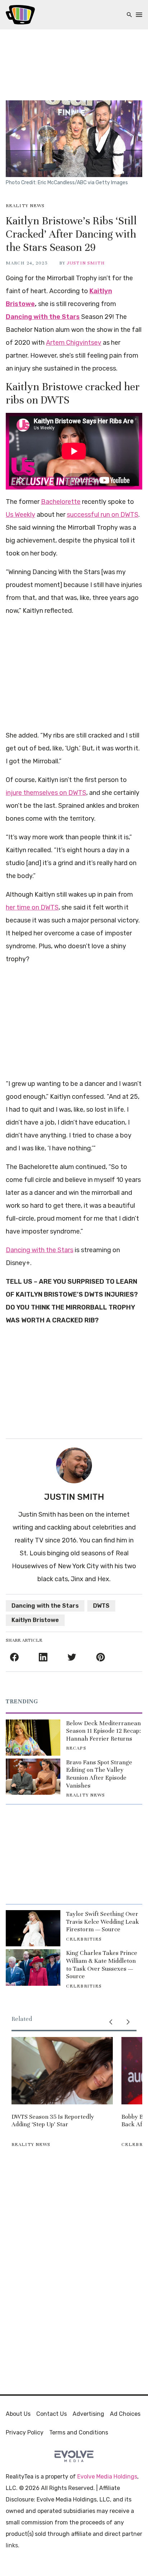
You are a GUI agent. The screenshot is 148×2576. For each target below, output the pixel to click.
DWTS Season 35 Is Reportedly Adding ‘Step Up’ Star (53, 2121)
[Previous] (111, 2022)
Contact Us (52, 2414)
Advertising (88, 2414)
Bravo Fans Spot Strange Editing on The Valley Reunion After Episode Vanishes (99, 1774)
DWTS (101, 1606)
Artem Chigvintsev (74, 343)
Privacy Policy (25, 2432)
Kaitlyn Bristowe (35, 1620)
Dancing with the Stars (43, 317)
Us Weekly (20, 515)
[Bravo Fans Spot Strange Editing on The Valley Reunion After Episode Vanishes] (33, 1777)
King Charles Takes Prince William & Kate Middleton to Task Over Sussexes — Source (102, 1965)
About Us (18, 2414)
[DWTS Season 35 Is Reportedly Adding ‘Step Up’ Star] (62, 2071)
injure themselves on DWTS (46, 793)
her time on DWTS (32, 907)
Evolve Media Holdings (107, 2477)
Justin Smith (86, 263)
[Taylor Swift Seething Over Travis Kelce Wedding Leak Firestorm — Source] (33, 1928)
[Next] (128, 2022)
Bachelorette (61, 502)
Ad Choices (125, 2414)
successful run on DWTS (103, 515)
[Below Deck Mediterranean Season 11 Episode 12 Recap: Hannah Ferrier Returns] (33, 1738)
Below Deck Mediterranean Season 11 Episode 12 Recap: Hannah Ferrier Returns (103, 1731)
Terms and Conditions (79, 2432)
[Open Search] (129, 15)
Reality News (25, 206)
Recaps (76, 1748)
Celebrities (84, 1939)
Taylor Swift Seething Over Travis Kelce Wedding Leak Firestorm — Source (103, 1922)
